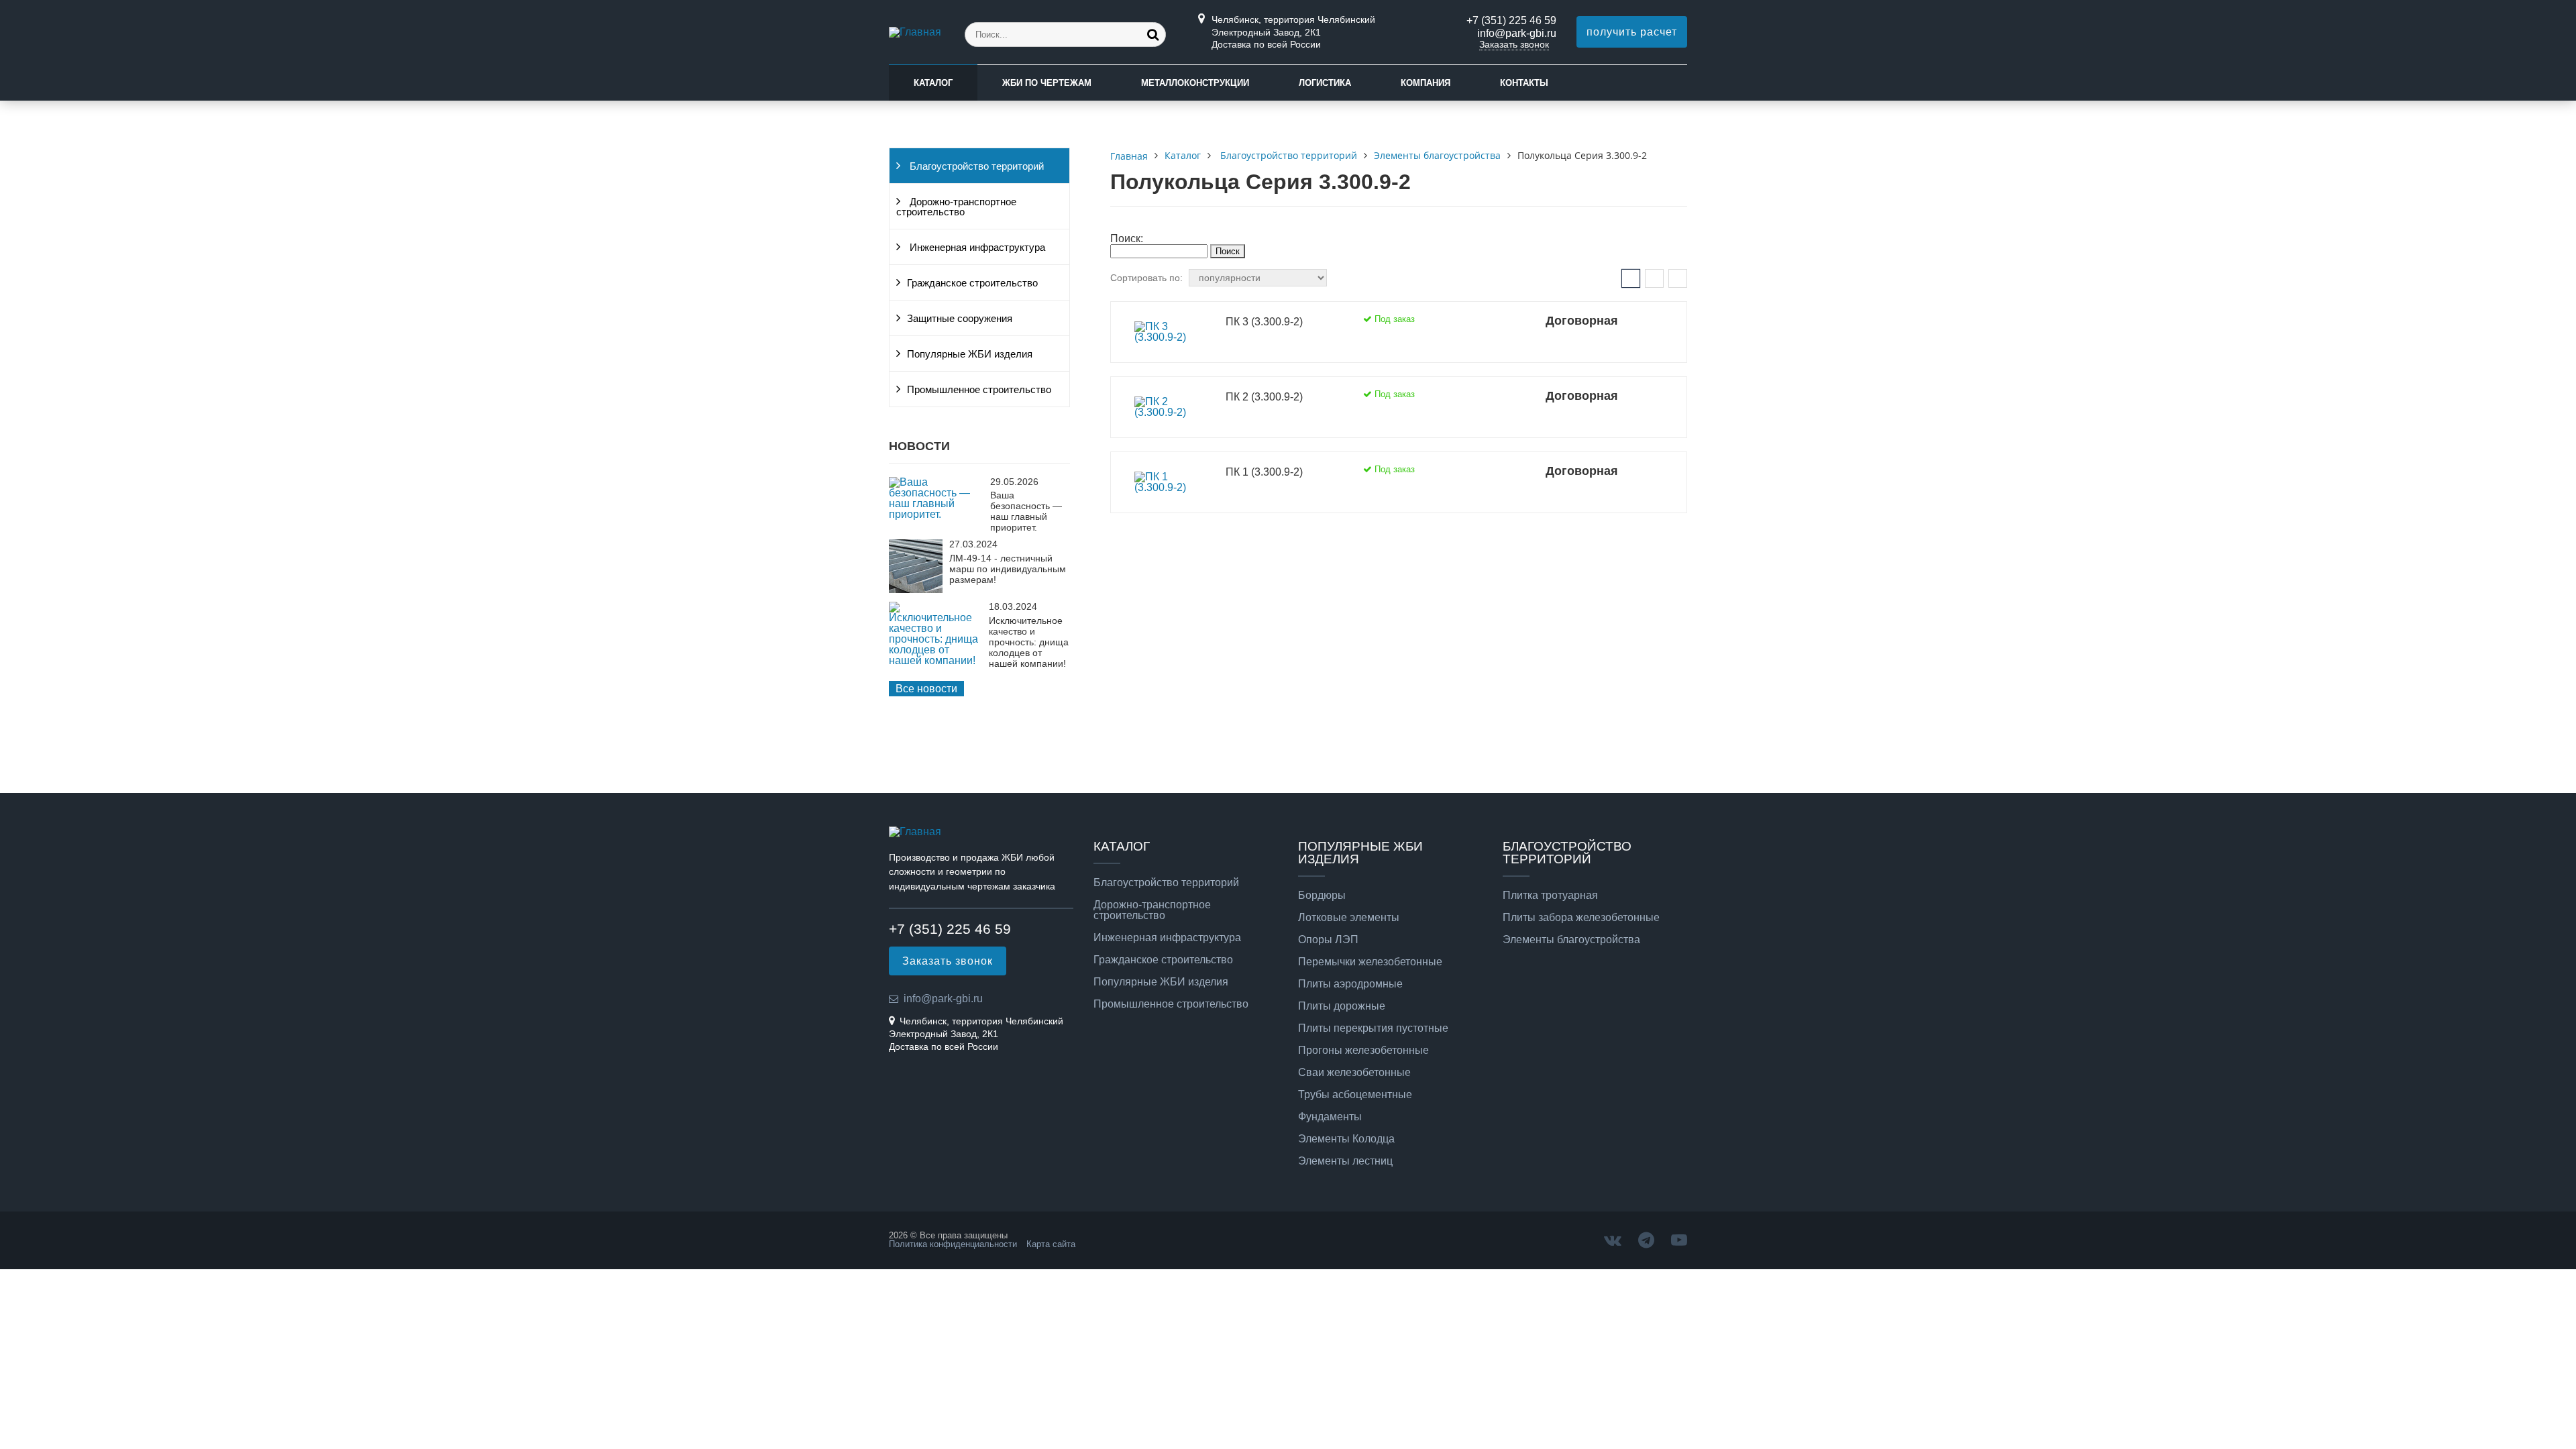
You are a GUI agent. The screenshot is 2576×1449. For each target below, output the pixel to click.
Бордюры (1322, 896)
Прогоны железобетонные (1363, 1051)
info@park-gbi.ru (1517, 33)
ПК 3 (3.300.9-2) (1264, 322)
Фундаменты (1330, 1117)
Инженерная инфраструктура (976, 248)
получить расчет (1632, 32)
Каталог (933, 83)
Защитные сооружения (960, 319)
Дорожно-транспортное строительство (956, 207)
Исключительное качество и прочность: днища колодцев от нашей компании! (1029, 642)
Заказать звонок (1514, 44)
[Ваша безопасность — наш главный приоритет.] (936, 514)
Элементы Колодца (1346, 1139)
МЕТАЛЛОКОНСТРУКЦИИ (1195, 83)
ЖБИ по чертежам (1047, 83)
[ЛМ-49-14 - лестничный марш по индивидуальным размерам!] (916, 589)
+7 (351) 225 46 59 (1511, 20)
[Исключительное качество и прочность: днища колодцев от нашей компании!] (935, 660)
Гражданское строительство (972, 283)
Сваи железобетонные (1354, 1073)
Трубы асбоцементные (1355, 1095)
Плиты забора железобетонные (1581, 918)
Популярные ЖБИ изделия (970, 354)
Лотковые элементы (1349, 918)
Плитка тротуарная (1550, 896)
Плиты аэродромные (1350, 984)
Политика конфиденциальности (953, 1244)
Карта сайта (1051, 1244)
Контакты (1524, 83)
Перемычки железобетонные (1370, 962)
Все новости (926, 689)
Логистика (1325, 83)
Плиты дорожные (1342, 1006)
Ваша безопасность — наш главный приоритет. (1026, 511)
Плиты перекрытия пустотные (1373, 1028)
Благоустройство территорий (975, 166)
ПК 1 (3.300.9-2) (1264, 472)
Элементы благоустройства (1571, 940)
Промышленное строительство (979, 390)
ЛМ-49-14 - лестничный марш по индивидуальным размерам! (1008, 569)
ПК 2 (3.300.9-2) (1264, 397)
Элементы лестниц (1345, 1161)
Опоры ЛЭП (1328, 940)
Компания (1426, 83)
